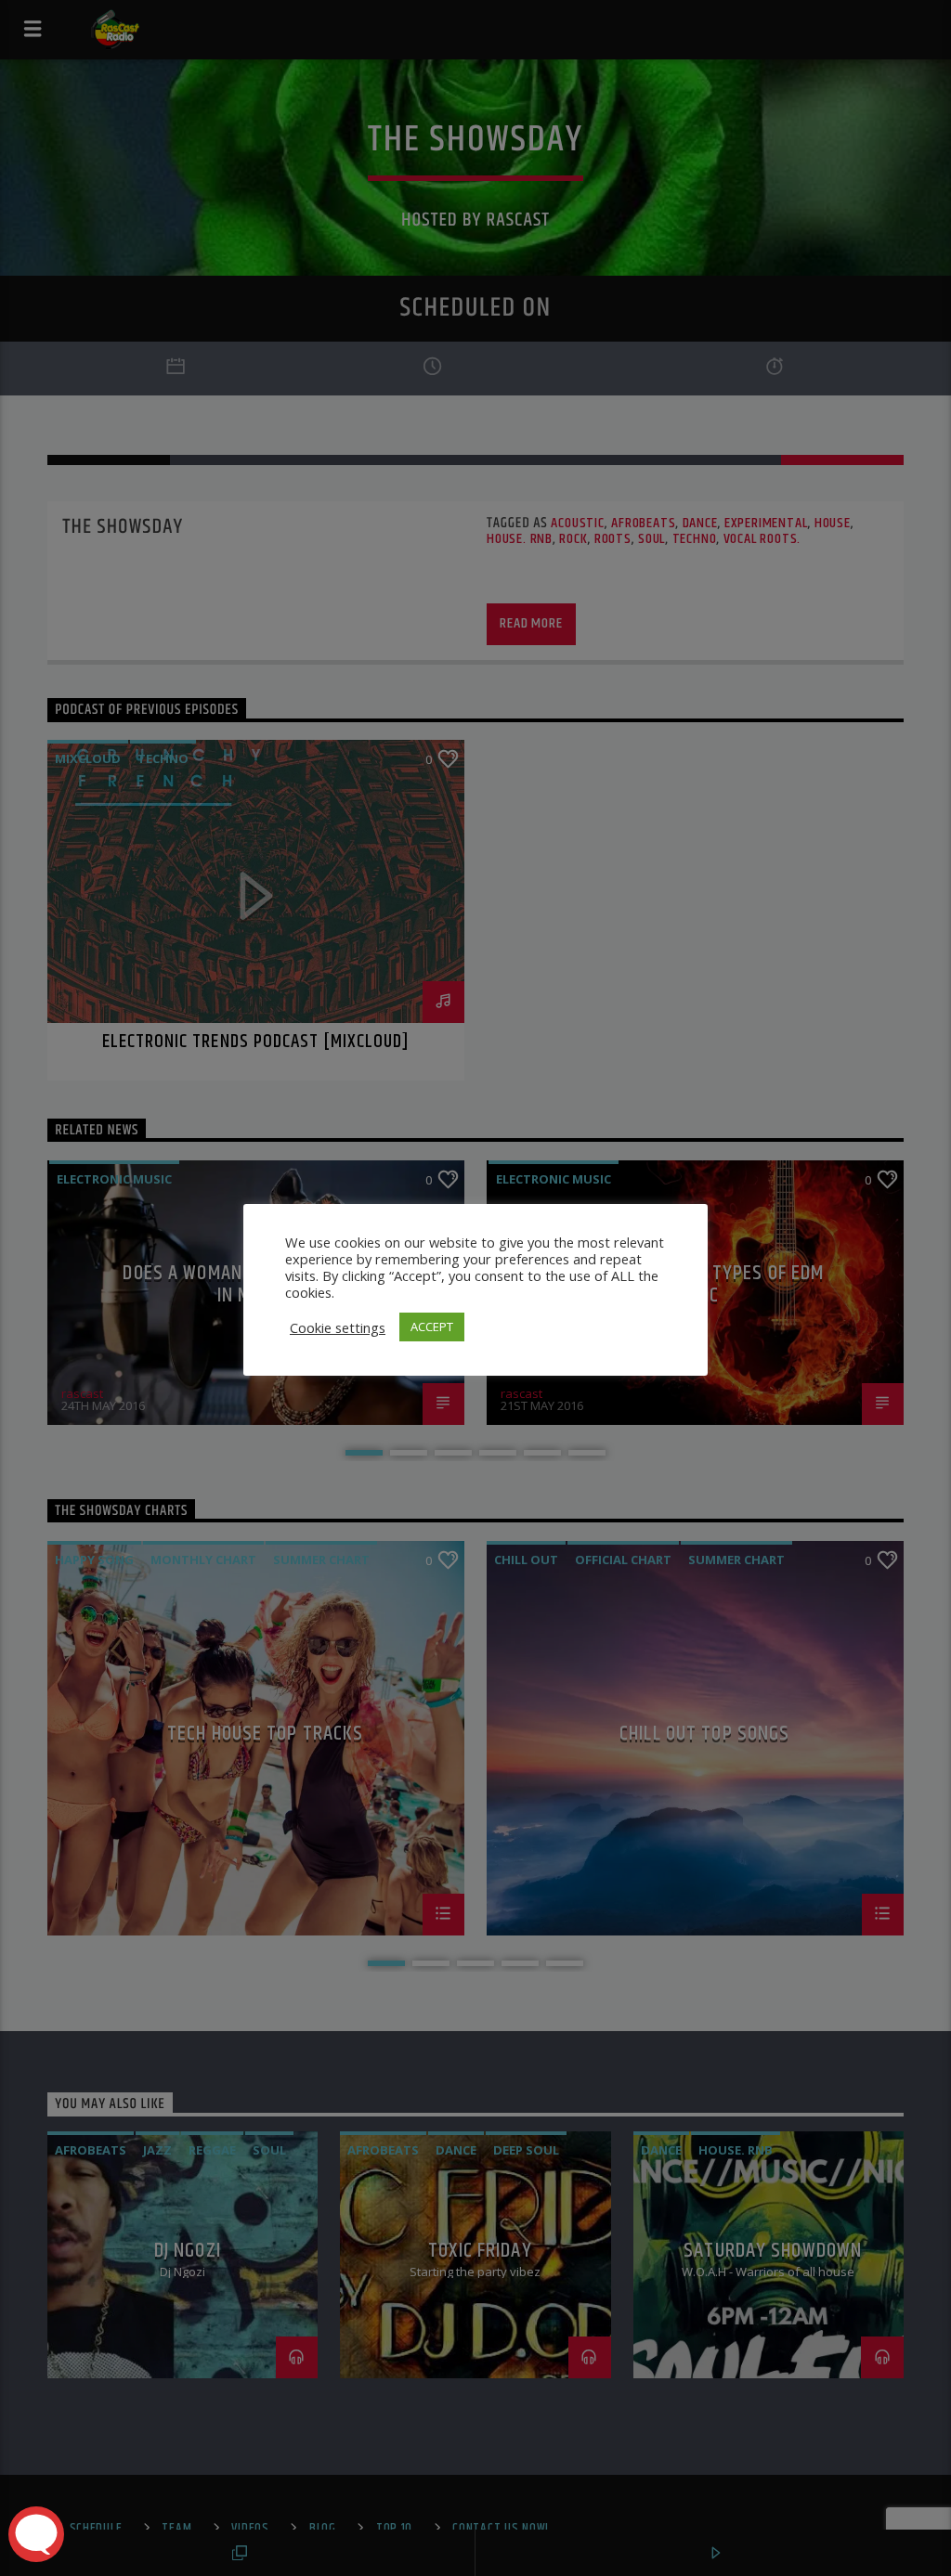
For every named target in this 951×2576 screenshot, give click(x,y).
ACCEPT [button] (432, 1327)
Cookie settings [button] (338, 1327)
